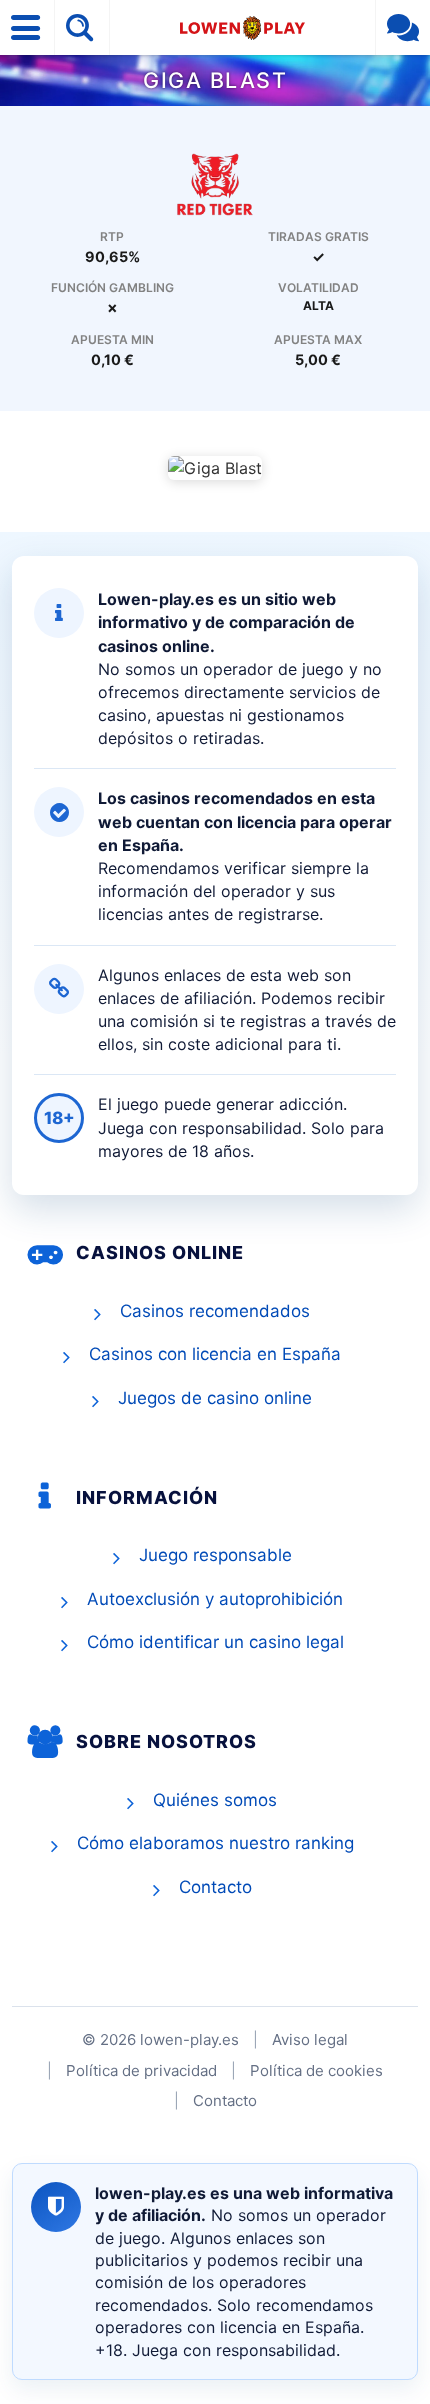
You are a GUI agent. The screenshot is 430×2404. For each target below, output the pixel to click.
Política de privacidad (141, 2070)
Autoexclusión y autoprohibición (215, 1599)
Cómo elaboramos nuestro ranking (215, 1843)
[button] (27, 27)
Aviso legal (310, 2039)
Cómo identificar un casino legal (215, 1642)
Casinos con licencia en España (215, 1354)
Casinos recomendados (215, 1311)
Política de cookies (316, 2070)
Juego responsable (215, 1555)
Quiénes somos (215, 1800)
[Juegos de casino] (215, 183)
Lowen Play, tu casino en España (242, 27)
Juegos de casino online (215, 1398)
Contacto (215, 1887)
